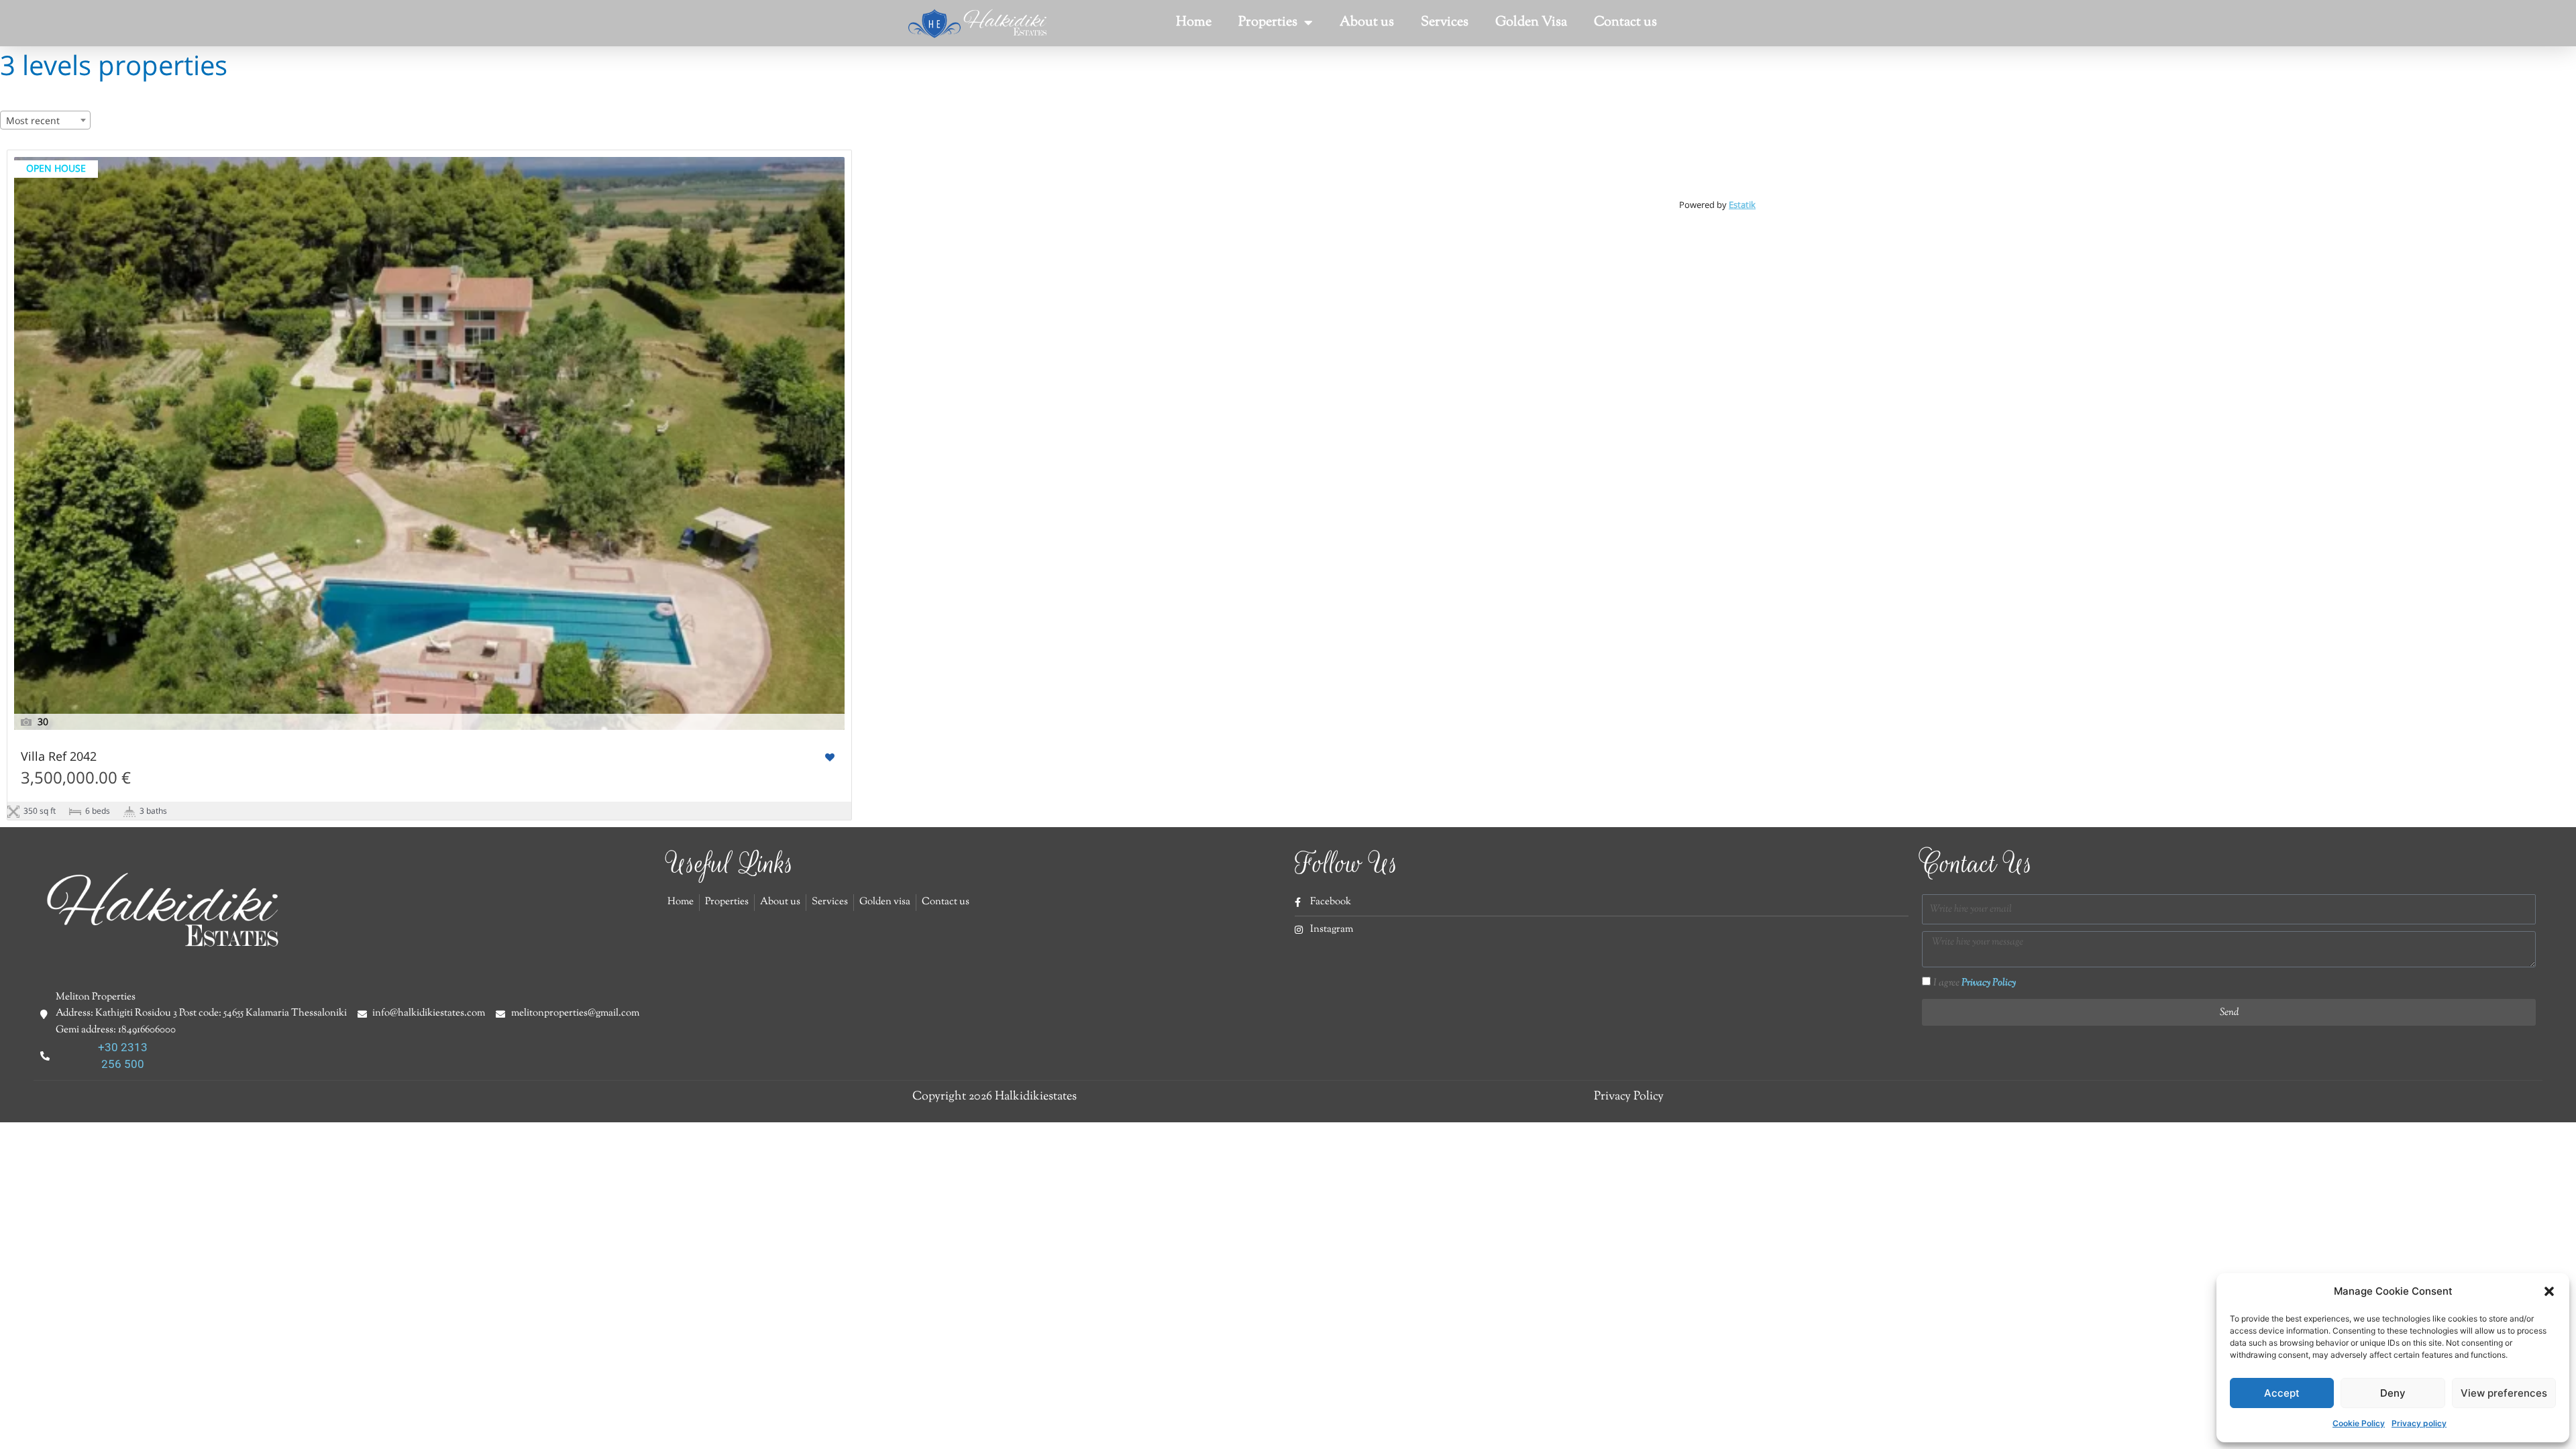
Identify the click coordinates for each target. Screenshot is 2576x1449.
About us (1367, 22)
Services (1445, 22)
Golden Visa (1531, 22)
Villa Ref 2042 (59, 757)
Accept (2282, 1393)
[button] (2549, 1291)
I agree (1975, 983)
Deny (2393, 1393)
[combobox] (45, 120)
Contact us (1625, 22)
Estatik (1742, 205)
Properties (1268, 22)
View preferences (2504, 1393)
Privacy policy (2419, 1423)
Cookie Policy (2359, 1423)
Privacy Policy (1989, 983)
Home (1194, 22)
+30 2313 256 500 (123, 1056)
